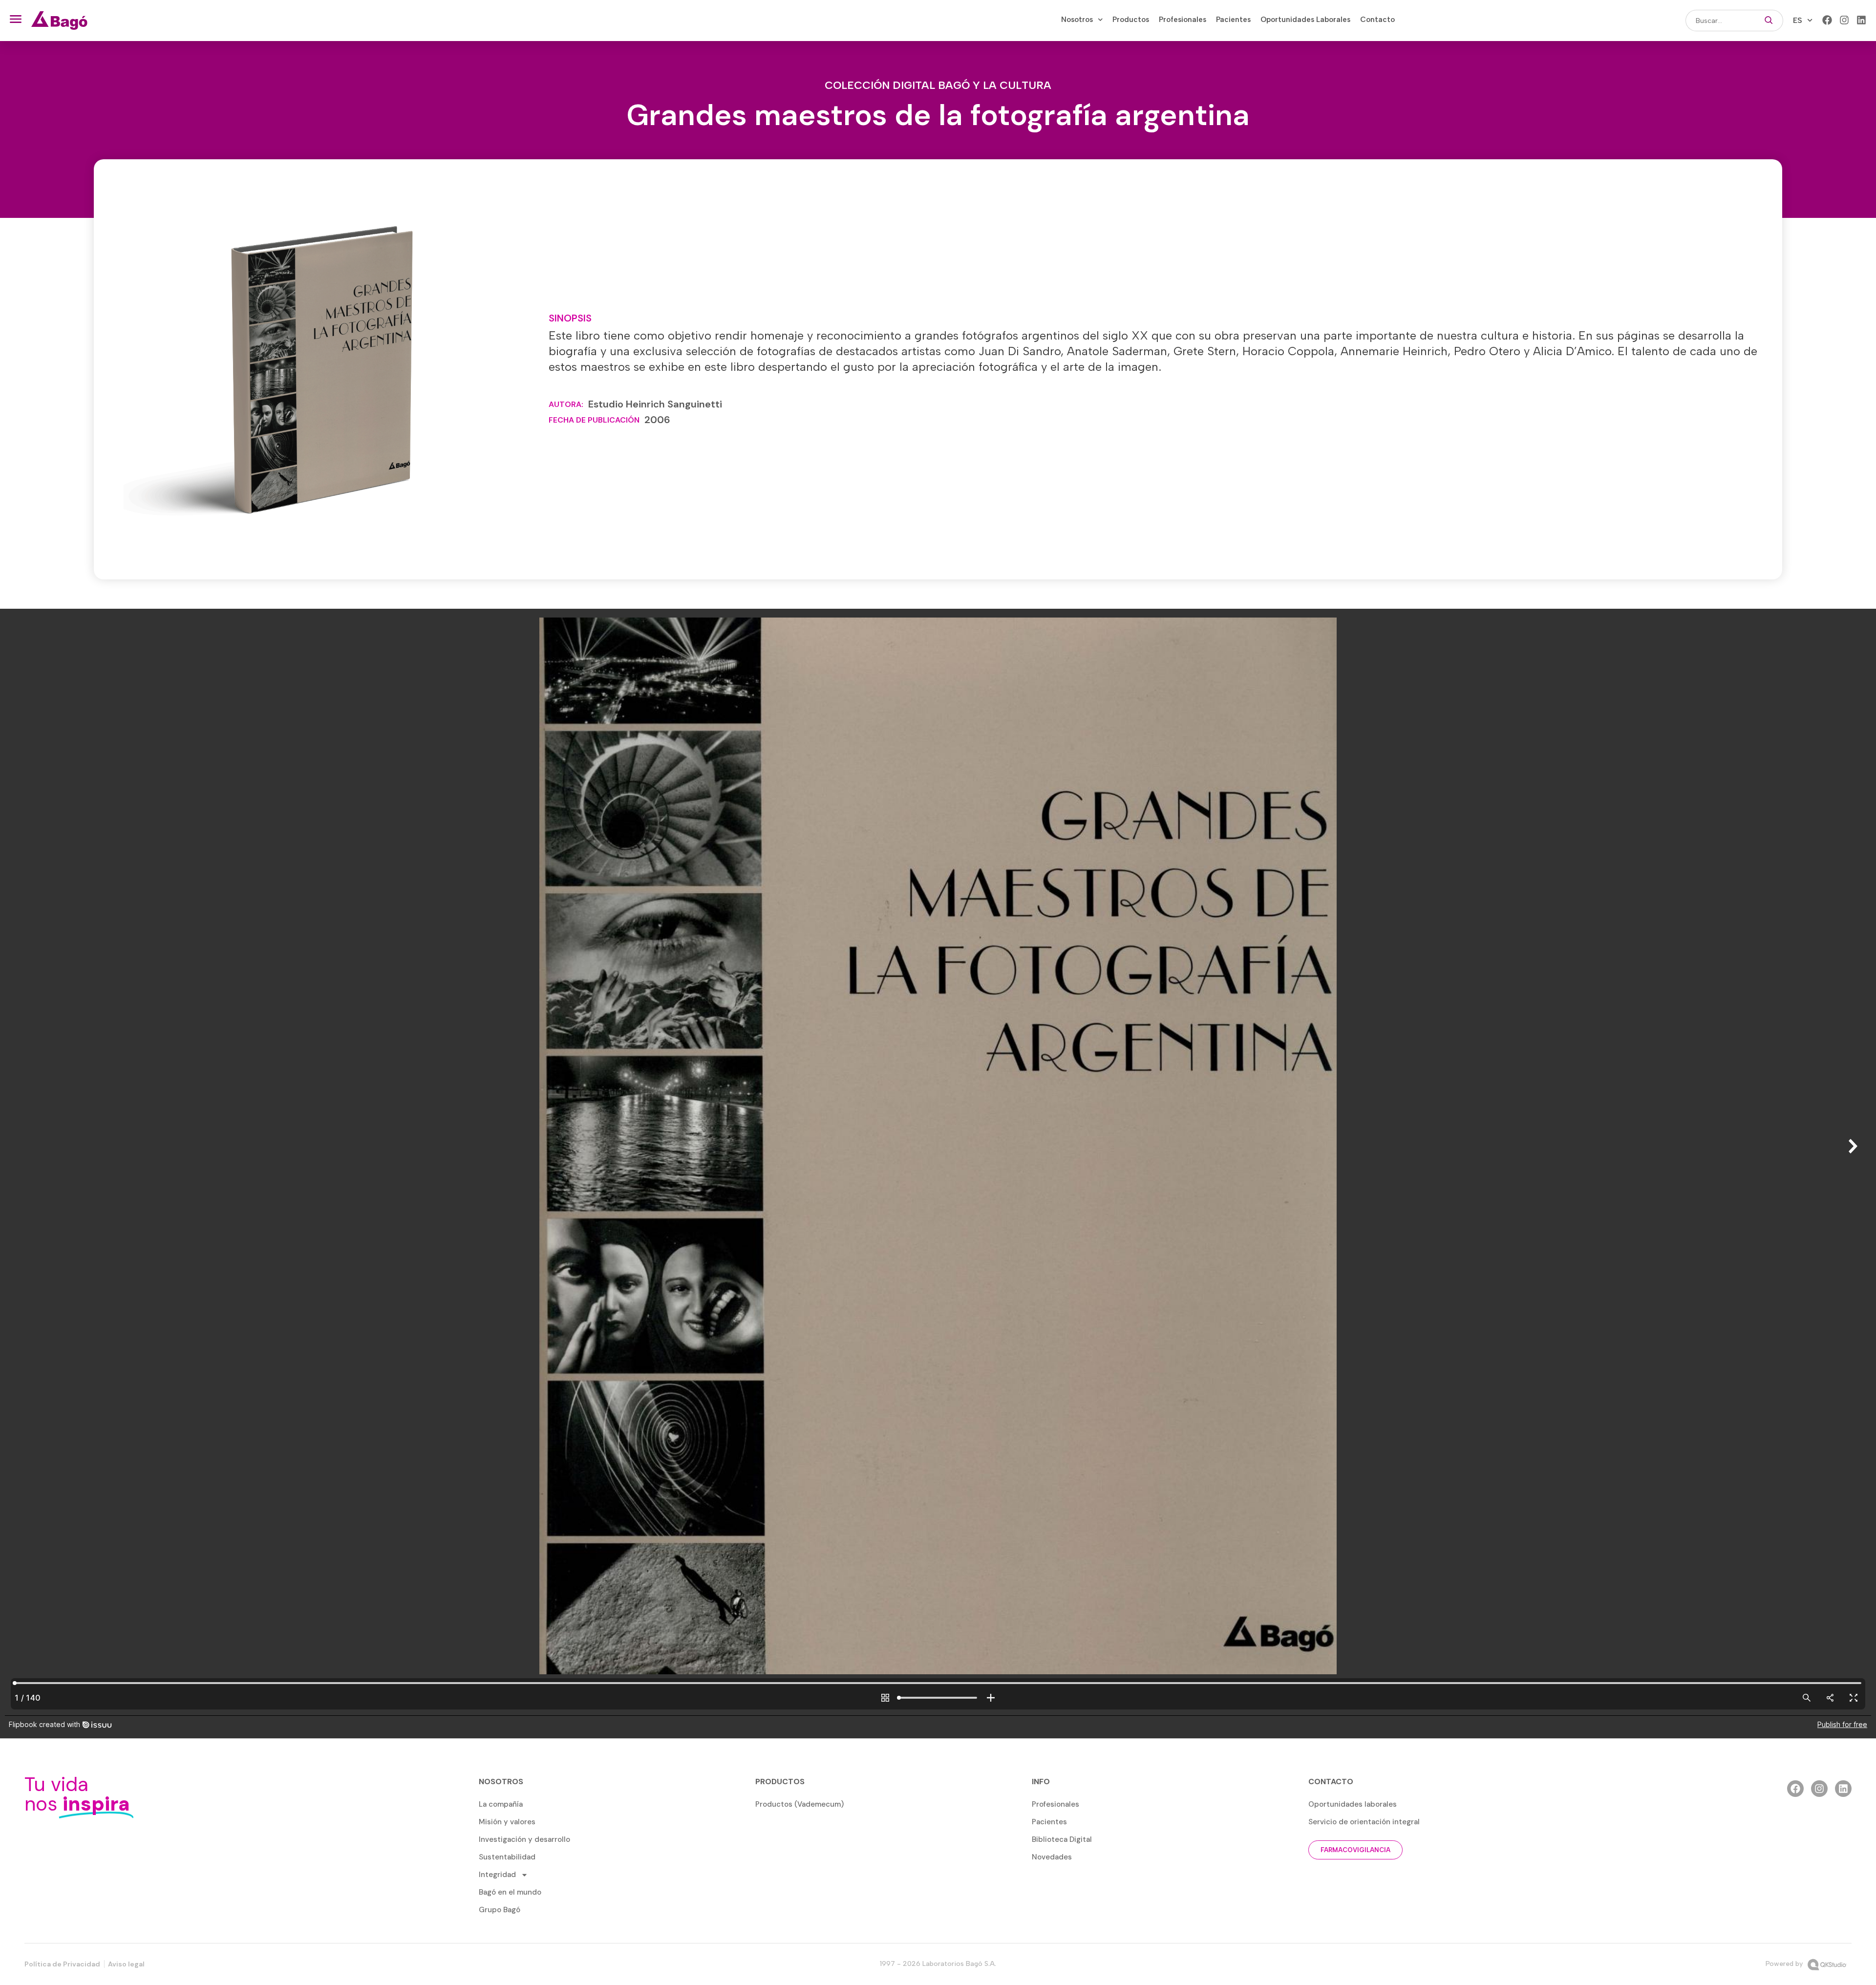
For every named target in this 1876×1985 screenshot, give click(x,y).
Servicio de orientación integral (1364, 1822)
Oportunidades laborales (1353, 1804)
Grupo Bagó (500, 1910)
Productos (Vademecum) (799, 1804)
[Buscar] (1769, 21)
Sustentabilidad (507, 1857)
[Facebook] (1827, 20)
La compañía (501, 1804)
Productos (1131, 20)
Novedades (1052, 1857)
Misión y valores (507, 1822)
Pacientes (1233, 20)
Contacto (1377, 20)
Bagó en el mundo (510, 1892)
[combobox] (1720, 21)
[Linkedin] (1861, 20)
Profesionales (1183, 20)
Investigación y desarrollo (524, 1839)
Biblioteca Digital (1062, 1839)
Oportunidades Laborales (1305, 20)
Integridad (497, 1875)
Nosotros (1077, 20)
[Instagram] (1844, 20)
